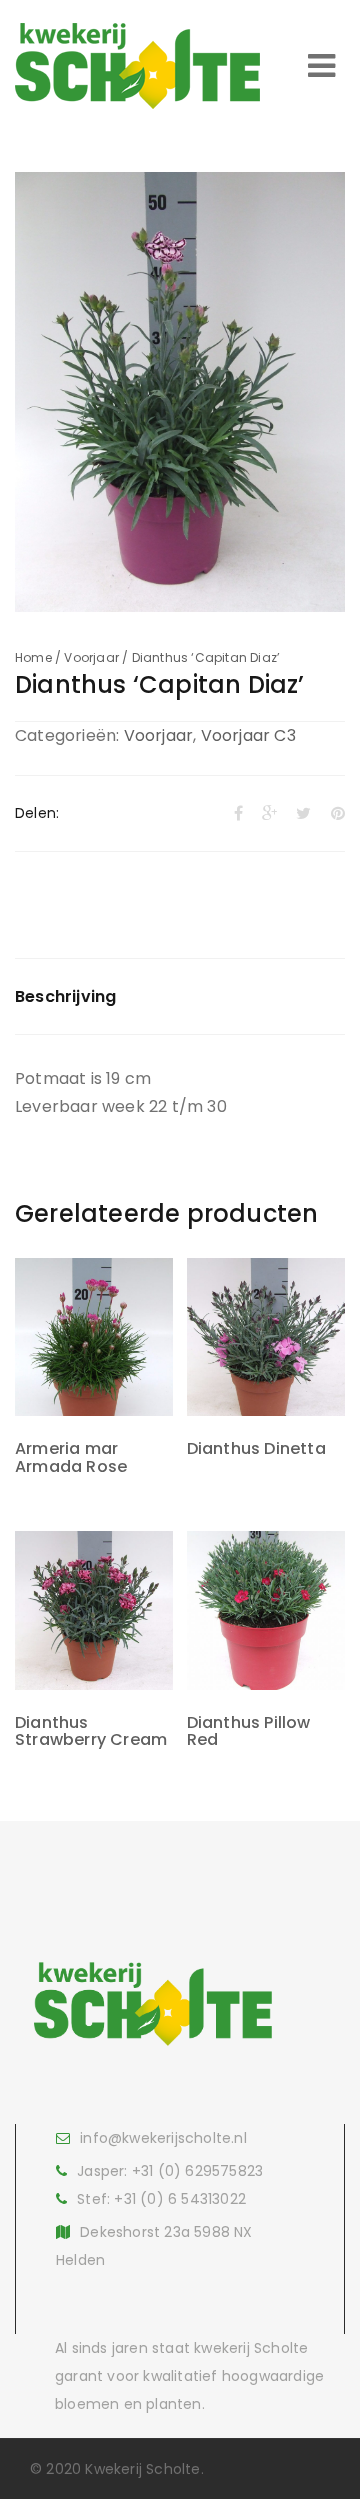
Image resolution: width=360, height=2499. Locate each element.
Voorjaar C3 (248, 735)
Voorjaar (91, 657)
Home (33, 657)
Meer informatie (94, 1366)
